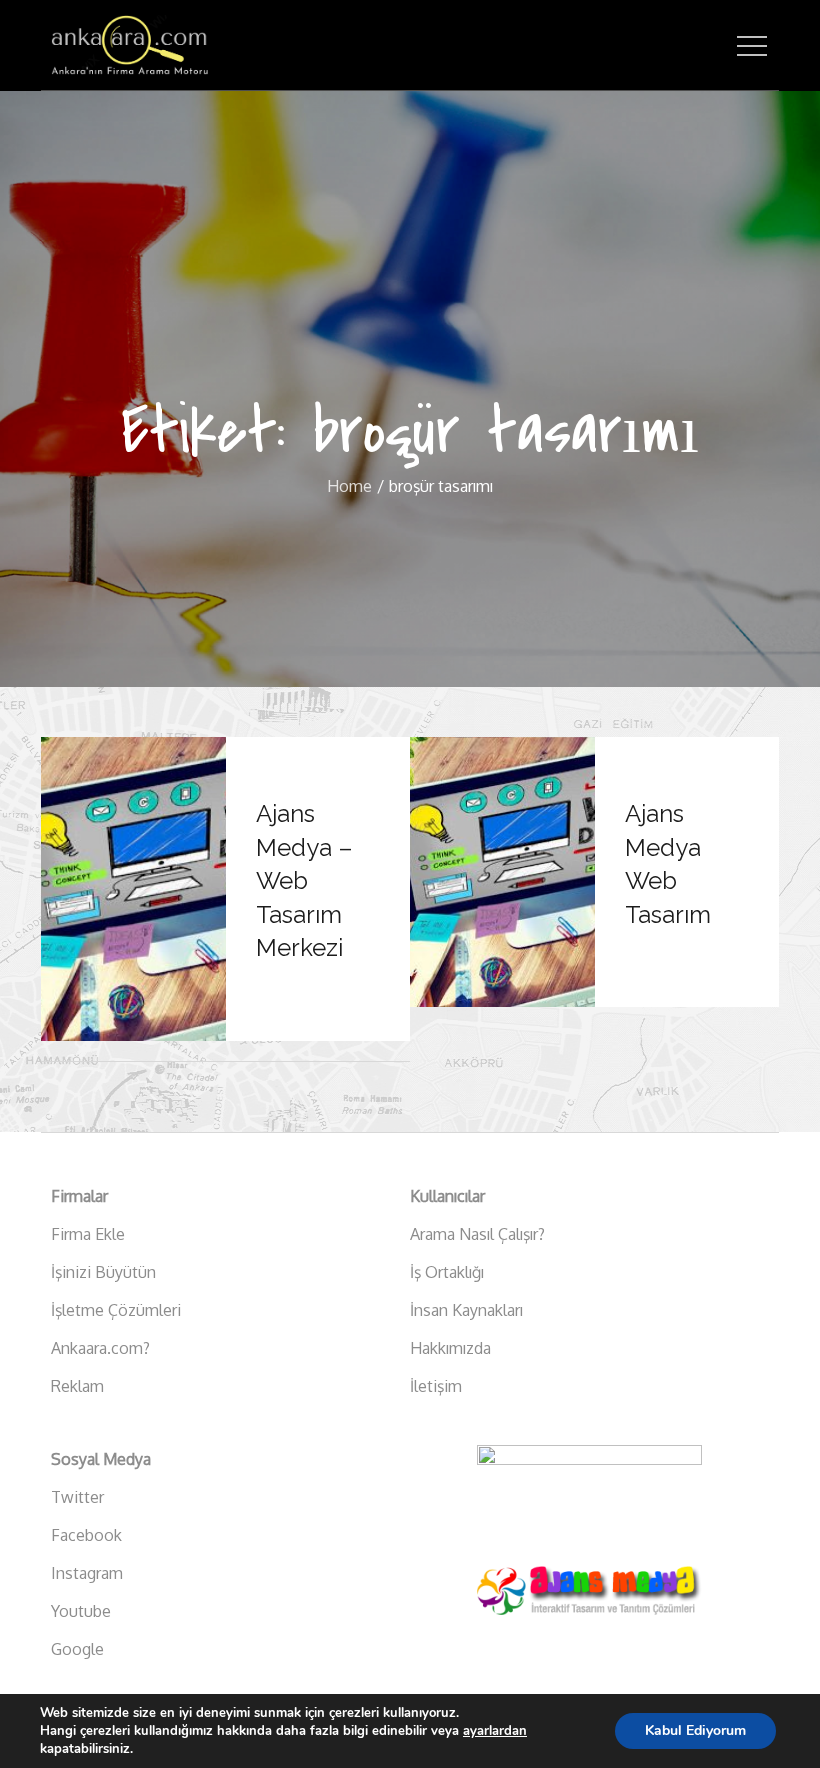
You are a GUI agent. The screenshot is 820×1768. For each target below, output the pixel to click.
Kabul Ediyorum (695, 1730)
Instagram (87, 1573)
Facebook (86, 1535)
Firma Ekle (88, 1234)
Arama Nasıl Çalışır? (477, 1234)
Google (77, 1649)
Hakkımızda (450, 1348)
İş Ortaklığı (447, 1272)
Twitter (77, 1497)
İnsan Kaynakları (466, 1310)
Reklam (77, 1386)
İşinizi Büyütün (103, 1272)
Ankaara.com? (100, 1348)
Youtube (81, 1611)
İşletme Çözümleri (116, 1310)
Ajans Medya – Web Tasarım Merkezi (304, 880)
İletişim (436, 1386)
